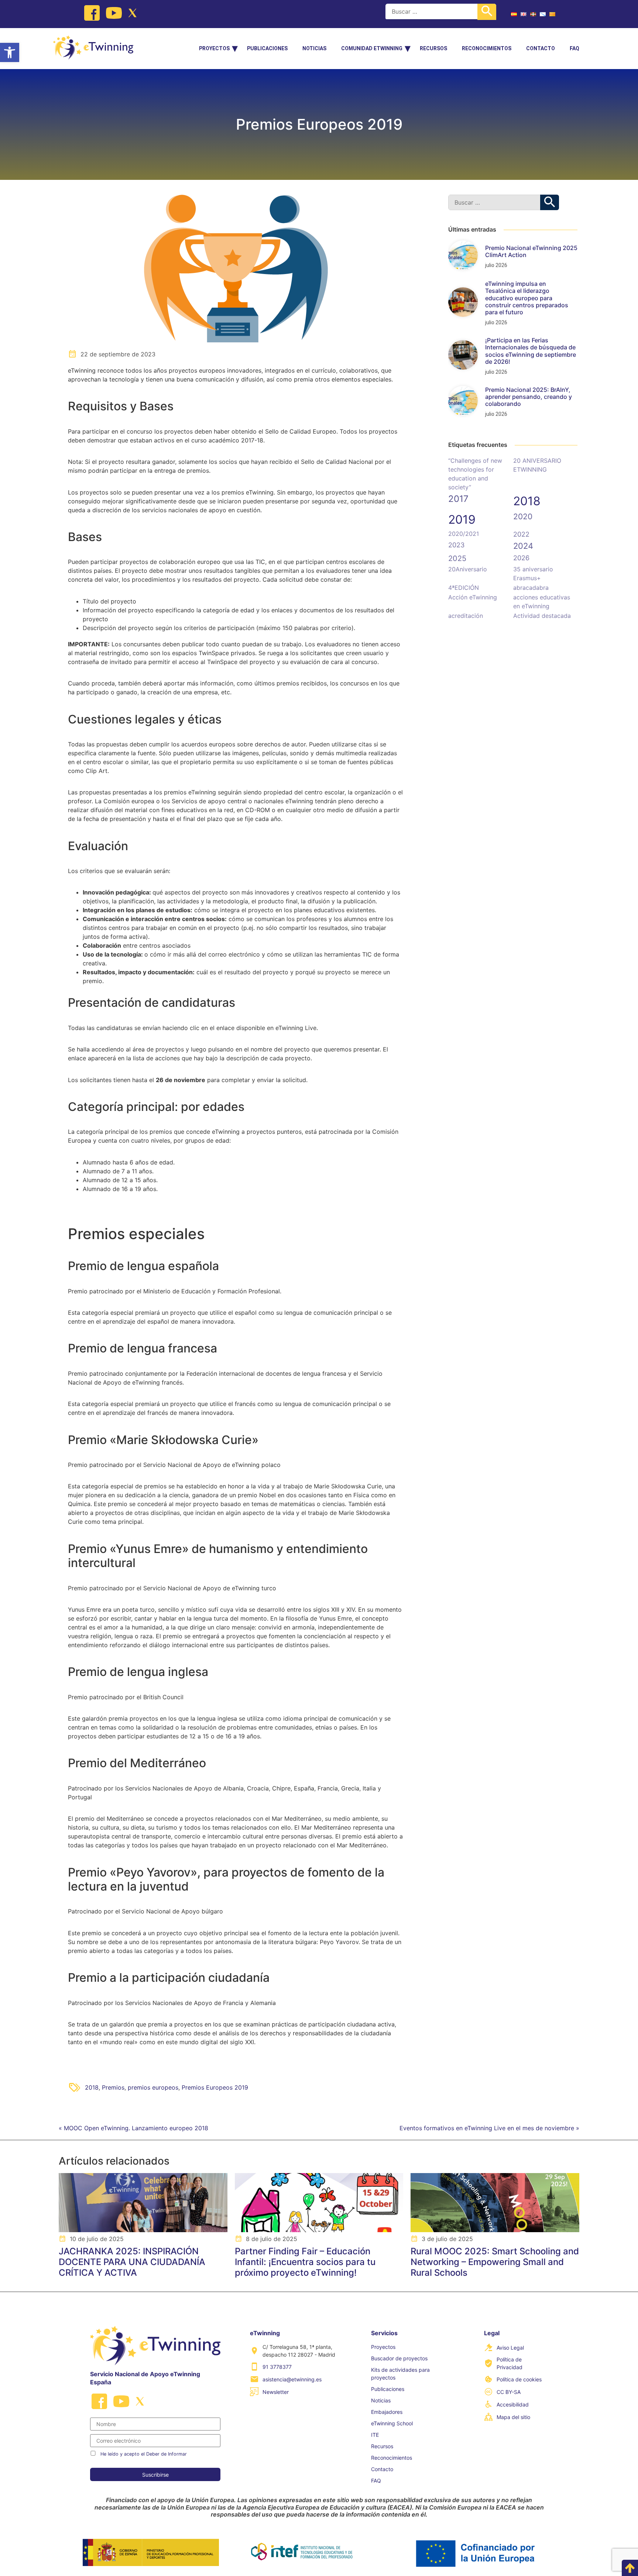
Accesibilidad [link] (513, 2404)
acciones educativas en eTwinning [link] (542, 602)
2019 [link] (462, 519)
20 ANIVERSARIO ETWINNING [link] (537, 465)
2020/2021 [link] (464, 534)
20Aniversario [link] (468, 569)
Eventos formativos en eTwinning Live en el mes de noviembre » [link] (489, 2128)
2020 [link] (523, 516)
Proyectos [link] (214, 48)
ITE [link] (375, 2435)
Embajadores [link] (387, 2412)
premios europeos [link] (153, 2087)
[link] (10, 52)
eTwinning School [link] (392, 2423)
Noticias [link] (314, 48)
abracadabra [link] (531, 588)
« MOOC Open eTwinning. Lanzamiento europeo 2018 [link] (133, 2128)
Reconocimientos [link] (487, 48)
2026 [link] (521, 558)
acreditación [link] (466, 616)
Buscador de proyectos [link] (399, 2358)
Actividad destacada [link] (542, 616)
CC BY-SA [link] (509, 2392)
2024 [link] (523, 546)
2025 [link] (457, 558)
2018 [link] (92, 2087)
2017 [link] (458, 499)
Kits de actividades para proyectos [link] (400, 2374)
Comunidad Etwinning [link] (372, 48)
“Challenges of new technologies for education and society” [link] (475, 474)
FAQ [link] (574, 48)
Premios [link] (113, 2087)
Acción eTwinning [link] (473, 597)
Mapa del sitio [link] (513, 2417)
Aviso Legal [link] (510, 2348)
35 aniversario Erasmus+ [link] (533, 574)
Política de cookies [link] (519, 2379)
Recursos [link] (433, 48)
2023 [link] (456, 545)
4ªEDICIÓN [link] (464, 588)
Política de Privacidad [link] (510, 2363)
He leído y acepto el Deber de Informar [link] (144, 2454)
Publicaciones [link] (267, 48)
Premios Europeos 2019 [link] (215, 2087)
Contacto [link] (541, 48)
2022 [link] (521, 534)
